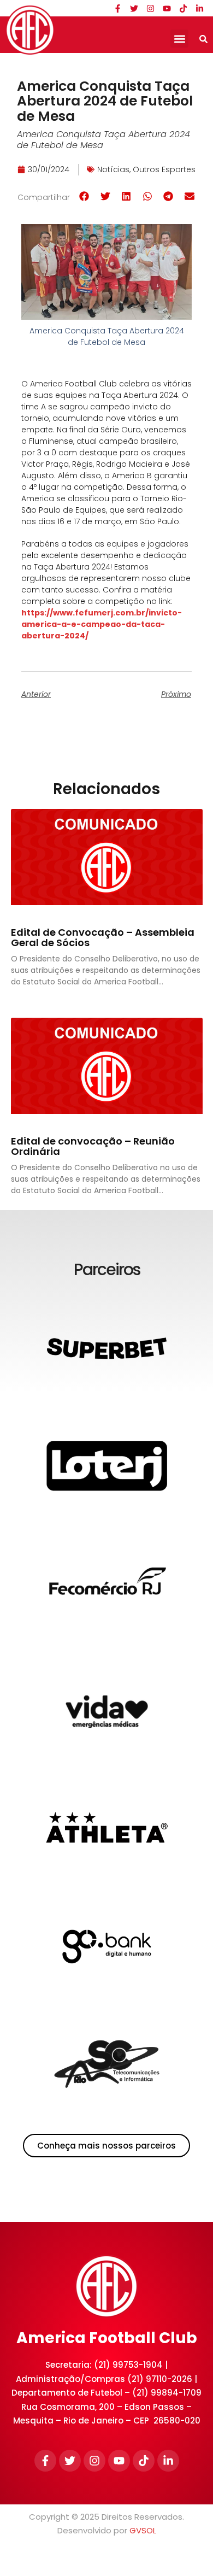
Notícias (113, 169)
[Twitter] (134, 8)
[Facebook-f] (117, 8)
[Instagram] (150, 8)
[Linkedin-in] (199, 8)
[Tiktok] (183, 8)
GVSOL (143, 2530)
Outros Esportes (164, 169)
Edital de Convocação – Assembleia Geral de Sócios (103, 938)
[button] (179, 39)
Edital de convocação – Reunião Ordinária (93, 1146)
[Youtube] (167, 8)
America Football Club (107, 2338)
